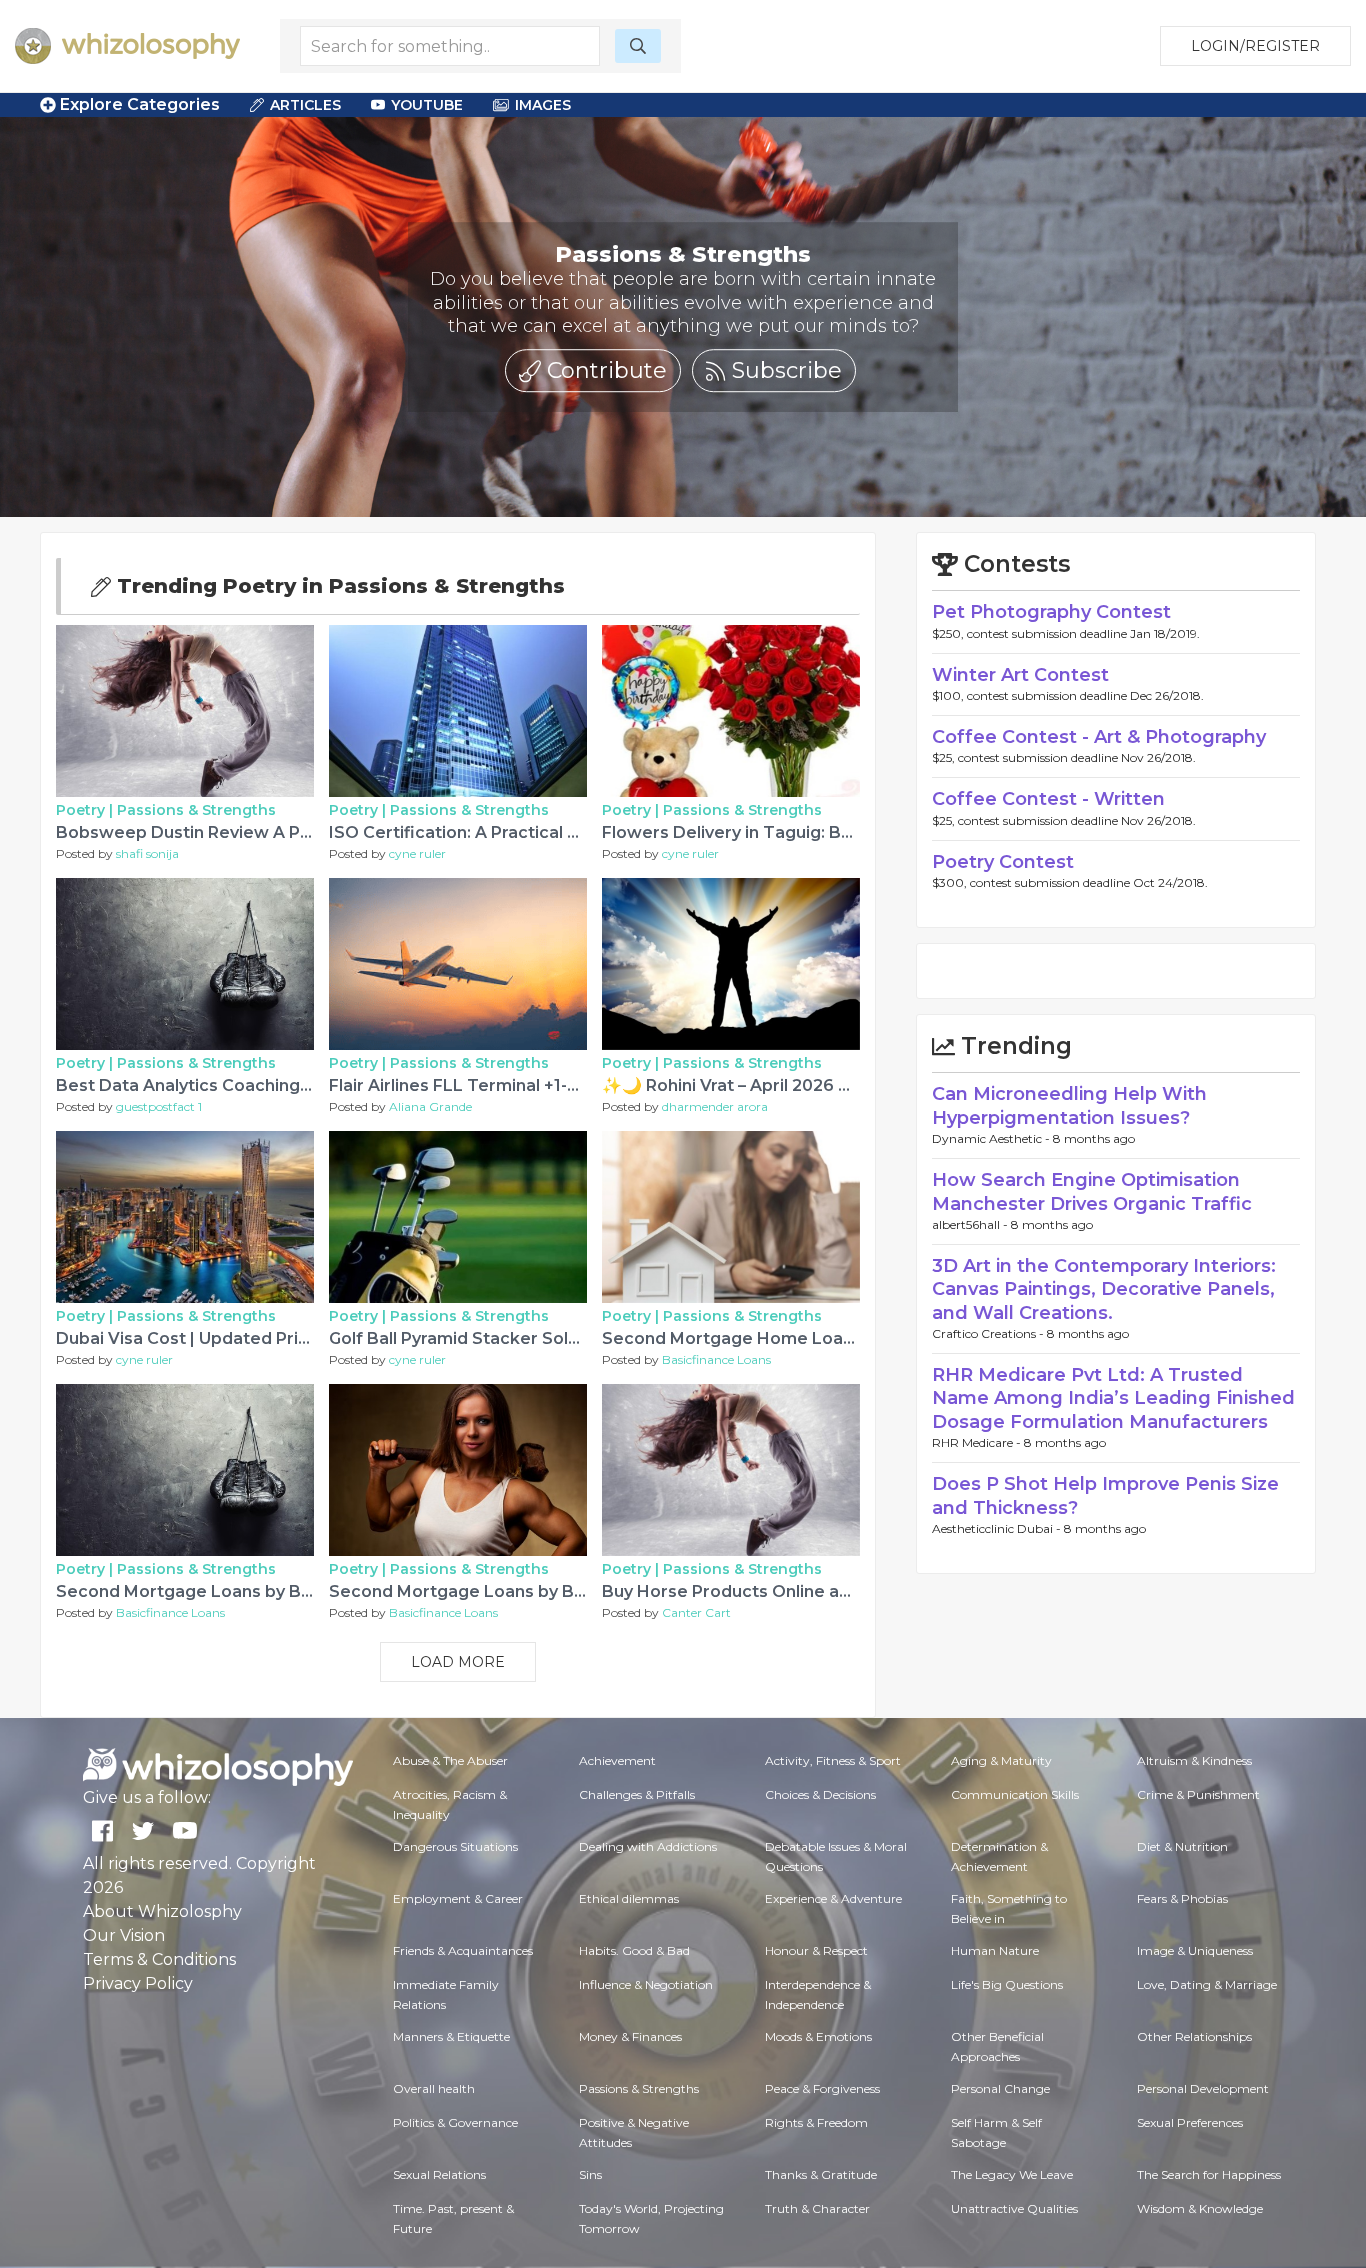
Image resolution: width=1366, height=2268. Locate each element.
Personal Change (1000, 2088)
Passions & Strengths (196, 810)
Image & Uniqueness (1195, 1950)
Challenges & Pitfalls (637, 1794)
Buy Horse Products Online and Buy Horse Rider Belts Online (852, 1591)
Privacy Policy (138, 1983)
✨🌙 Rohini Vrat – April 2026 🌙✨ (740, 1085)
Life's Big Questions (1007, 1984)
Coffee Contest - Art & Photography (1099, 737)
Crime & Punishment (1198, 1794)
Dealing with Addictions (648, 1846)
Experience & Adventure (833, 1898)
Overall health (434, 2088)
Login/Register (1255, 46)
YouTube (427, 105)
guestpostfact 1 (159, 1106)
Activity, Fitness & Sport (833, 1760)
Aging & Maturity (1001, 1760)
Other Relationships (1194, 2036)
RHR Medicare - (978, 1442)
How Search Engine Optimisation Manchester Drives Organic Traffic (1092, 1191)
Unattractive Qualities (1014, 2208)
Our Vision (124, 1935)
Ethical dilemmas (629, 1898)
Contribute (604, 370)
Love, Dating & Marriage (1207, 1984)
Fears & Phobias (1182, 1898)
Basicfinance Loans (716, 1359)
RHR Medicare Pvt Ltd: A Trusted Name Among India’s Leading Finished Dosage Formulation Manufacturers (1113, 1398)
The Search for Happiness (1209, 2174)
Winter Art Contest (1020, 675)
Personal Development (1203, 2088)
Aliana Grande (430, 1106)
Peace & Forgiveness (822, 2088)
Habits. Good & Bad (634, 1950)
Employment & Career (458, 1898)
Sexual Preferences (1190, 2122)
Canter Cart (696, 1612)
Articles (305, 105)
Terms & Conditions (159, 1959)
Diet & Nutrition (1182, 1846)
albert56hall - (971, 1224)
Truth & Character (817, 2208)
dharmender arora (715, 1106)
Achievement (617, 1760)
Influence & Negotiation (646, 1984)
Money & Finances (630, 2036)
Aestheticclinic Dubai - (998, 1528)
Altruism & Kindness (1194, 1760)
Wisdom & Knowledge (1200, 2208)
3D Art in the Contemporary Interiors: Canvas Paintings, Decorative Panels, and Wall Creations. (1104, 1289)
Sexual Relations (439, 2174)
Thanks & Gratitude (821, 2174)
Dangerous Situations (455, 1846)
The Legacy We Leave (1012, 2174)
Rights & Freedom (816, 2122)
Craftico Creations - (989, 1333)
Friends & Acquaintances (463, 1950)
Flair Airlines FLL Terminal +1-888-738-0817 (505, 1085)
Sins (590, 2174)
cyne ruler (417, 853)
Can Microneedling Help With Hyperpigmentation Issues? (1069, 1105)
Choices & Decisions (820, 1794)
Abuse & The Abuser (450, 1760)
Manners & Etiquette (451, 2036)
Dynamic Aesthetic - (992, 1138)
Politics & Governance (455, 2122)
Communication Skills (1015, 1794)
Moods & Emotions (818, 2036)
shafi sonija (147, 853)
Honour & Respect (816, 1950)
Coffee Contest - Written (1048, 799)
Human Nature (995, 1950)
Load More (458, 1662)
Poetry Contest (1003, 862)
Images (543, 105)
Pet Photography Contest (1051, 612)
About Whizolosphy (162, 1911)
